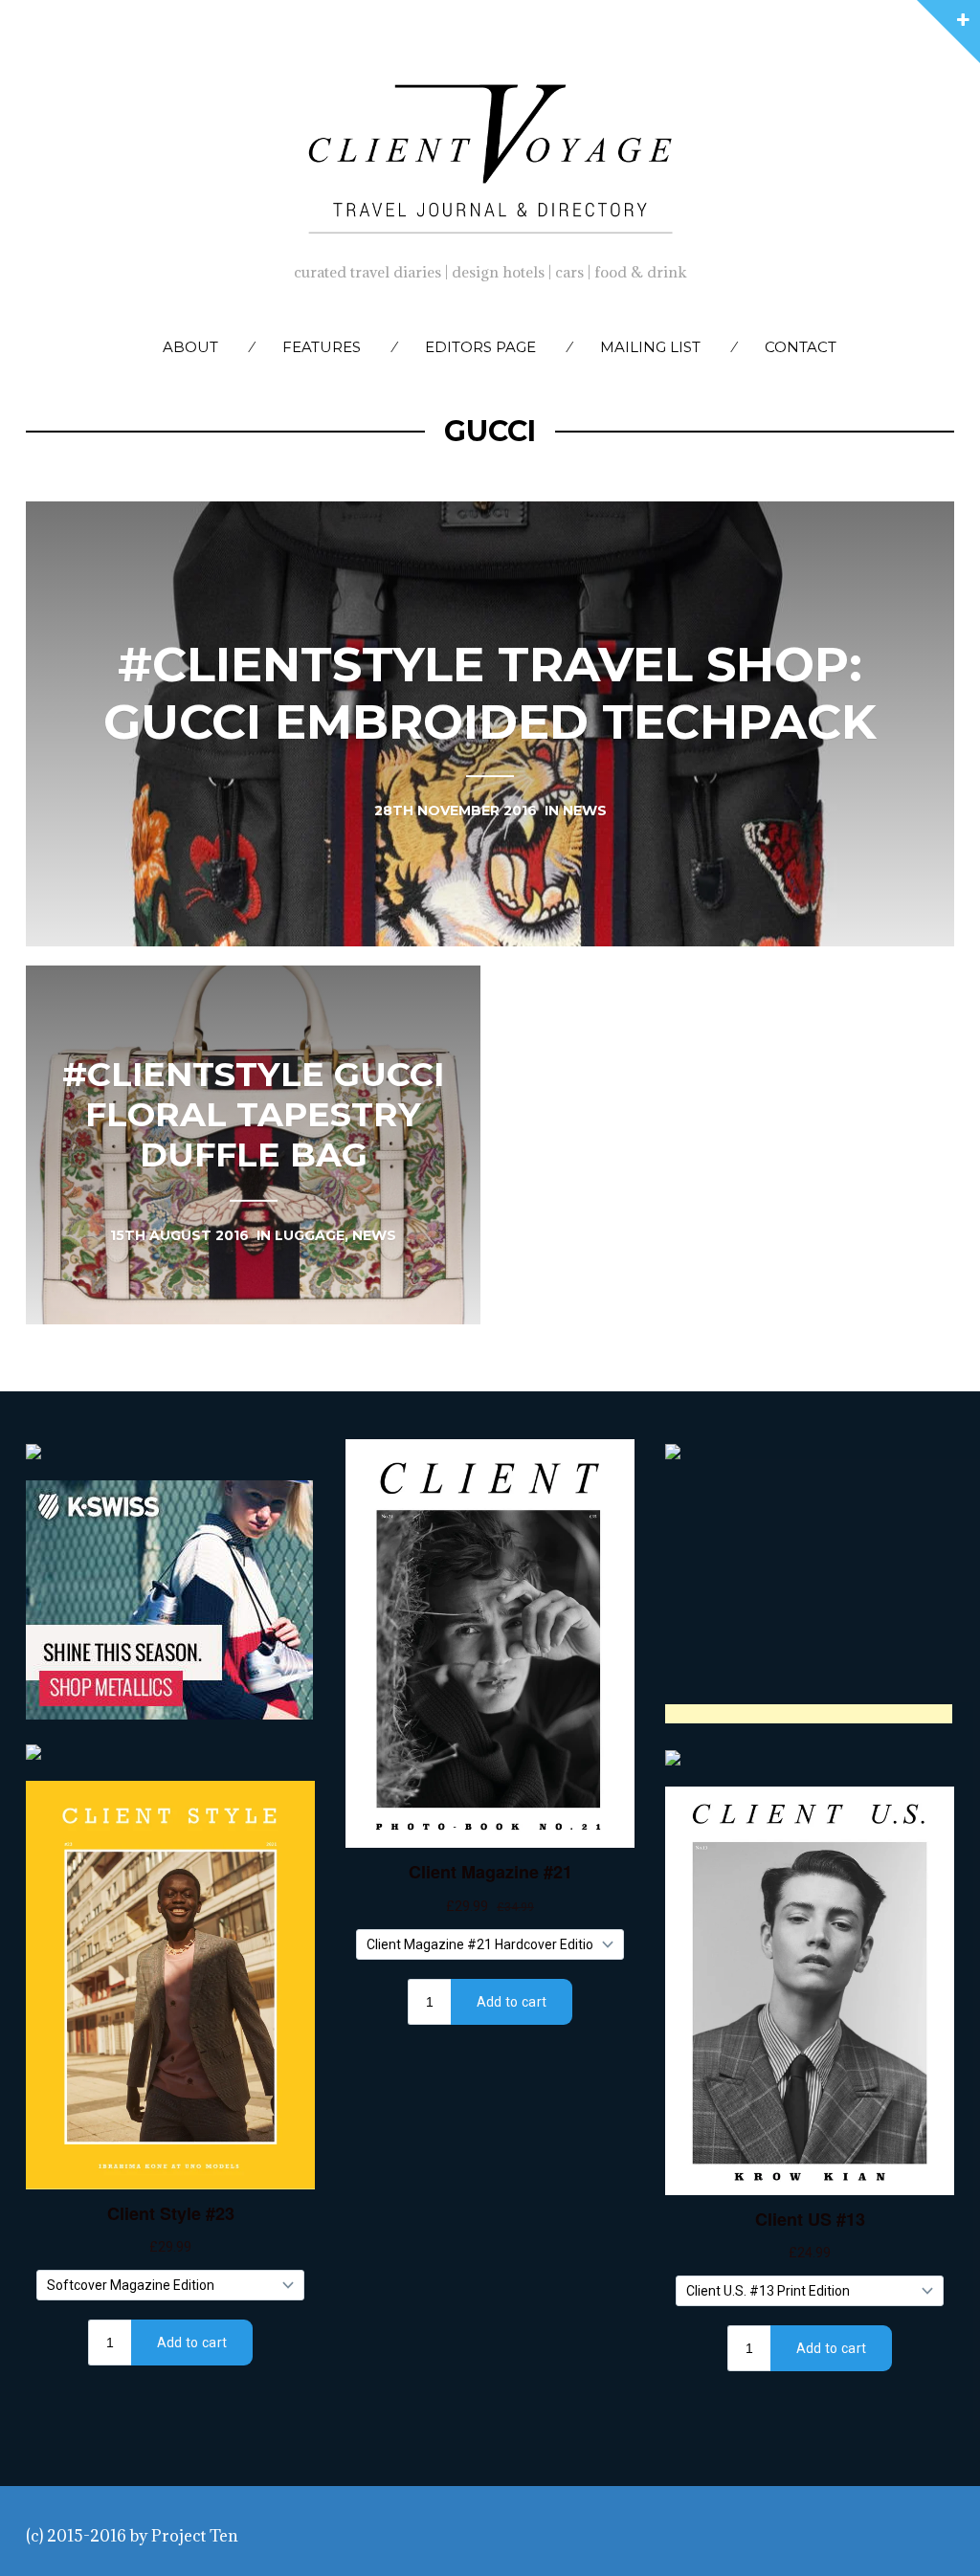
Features (322, 347)
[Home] (490, 154)
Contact (801, 347)
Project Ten (195, 2536)
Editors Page (480, 347)
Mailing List (650, 347)
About (190, 347)
